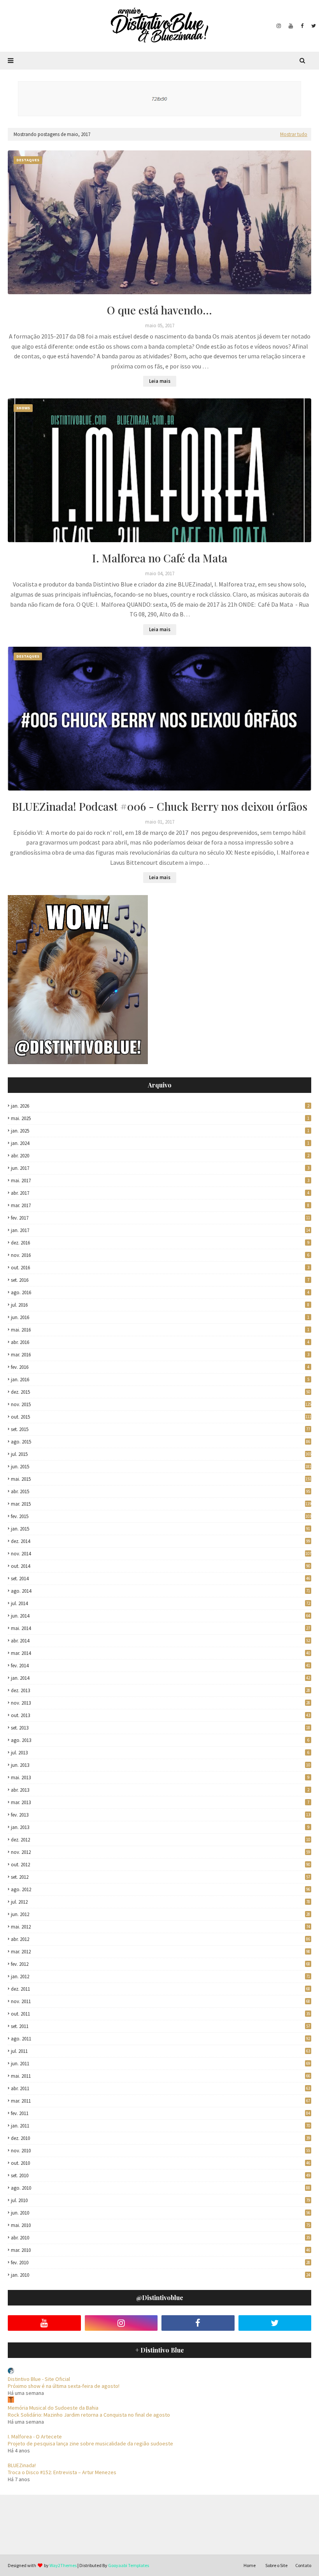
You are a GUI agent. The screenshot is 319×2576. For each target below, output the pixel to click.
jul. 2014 (160, 1603)
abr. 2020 (160, 1156)
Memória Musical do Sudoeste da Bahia (53, 2408)
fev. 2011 (160, 2113)
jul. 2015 (161, 1454)
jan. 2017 (160, 1230)
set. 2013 (160, 1728)
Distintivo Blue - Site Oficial (39, 2379)
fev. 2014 (160, 1666)
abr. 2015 (160, 1491)
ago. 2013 (160, 1740)
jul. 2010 (160, 2200)
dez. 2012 (160, 1840)
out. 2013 (160, 1715)
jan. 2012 (160, 1977)
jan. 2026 (160, 1106)
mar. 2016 (160, 1355)
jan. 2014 (160, 1678)
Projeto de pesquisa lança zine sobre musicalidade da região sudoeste (90, 2443)
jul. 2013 (160, 1753)
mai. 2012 (160, 1927)
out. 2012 (160, 1865)
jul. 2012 (160, 1902)
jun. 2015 (161, 1467)
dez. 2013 (160, 1690)
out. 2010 (160, 2163)
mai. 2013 (160, 1778)
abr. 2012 (160, 1939)
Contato (303, 2565)
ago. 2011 (160, 2039)
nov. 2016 (160, 1255)
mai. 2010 (160, 2225)
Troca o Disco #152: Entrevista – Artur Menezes (62, 2472)
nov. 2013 (160, 1703)
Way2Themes (63, 2565)
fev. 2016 (160, 1367)
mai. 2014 (160, 1628)
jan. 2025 (160, 1131)
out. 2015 (161, 1417)
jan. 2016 (160, 1380)
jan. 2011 (160, 2126)
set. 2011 (160, 2026)
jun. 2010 (160, 2213)
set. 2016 (160, 1280)
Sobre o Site (276, 2565)
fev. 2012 (160, 1964)
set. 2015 (160, 1429)
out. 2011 (160, 2014)
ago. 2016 (160, 1292)
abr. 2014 (160, 1641)
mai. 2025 (160, 1118)
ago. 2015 (160, 1442)
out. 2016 (160, 1268)
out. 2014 (160, 1566)
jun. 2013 (160, 1765)
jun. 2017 (160, 1168)
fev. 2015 (161, 1516)
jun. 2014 (160, 1616)
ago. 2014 (160, 1591)
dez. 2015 (160, 1392)
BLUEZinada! (22, 2465)
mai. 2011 (160, 2076)
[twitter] (313, 26)
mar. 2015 (161, 1504)
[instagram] (279, 26)
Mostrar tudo (294, 134)
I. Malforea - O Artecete (35, 2436)
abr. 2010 (160, 2238)
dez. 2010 (160, 2138)
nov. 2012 (160, 1852)
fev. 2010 (160, 2263)
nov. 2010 (160, 2151)
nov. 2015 (161, 1404)
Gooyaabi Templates (129, 2565)
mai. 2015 (161, 1479)
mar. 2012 (160, 1952)
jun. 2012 (160, 1914)
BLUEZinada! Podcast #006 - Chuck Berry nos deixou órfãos (160, 806)
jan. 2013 (160, 1827)
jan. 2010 (160, 2275)
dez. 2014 (160, 1541)
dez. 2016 (160, 1243)
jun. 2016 (160, 1317)
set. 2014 (160, 1579)
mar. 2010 (160, 2250)
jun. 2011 (160, 2064)
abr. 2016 (160, 1342)
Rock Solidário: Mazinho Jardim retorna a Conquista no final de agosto (89, 2415)
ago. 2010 (160, 2188)
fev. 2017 (160, 1218)
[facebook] (302, 26)
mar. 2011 (160, 2101)
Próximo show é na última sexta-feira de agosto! (64, 2386)
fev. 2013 (160, 1815)
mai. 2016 (160, 1330)
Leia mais (160, 381)
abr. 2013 (160, 1790)
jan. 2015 (160, 1529)
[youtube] (291, 26)
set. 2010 (160, 2175)
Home (250, 2565)
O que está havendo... (159, 310)
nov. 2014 (161, 1554)
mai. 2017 (160, 1181)
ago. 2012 (160, 1889)
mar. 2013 (160, 1802)
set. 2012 (160, 1877)
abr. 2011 (160, 2088)
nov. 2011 (160, 2001)
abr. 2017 (160, 1193)
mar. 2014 (160, 1653)
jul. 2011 (160, 2051)
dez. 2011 (160, 1989)
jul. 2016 (160, 1305)
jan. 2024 (160, 1143)
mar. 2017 (160, 1205)
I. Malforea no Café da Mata (160, 558)
